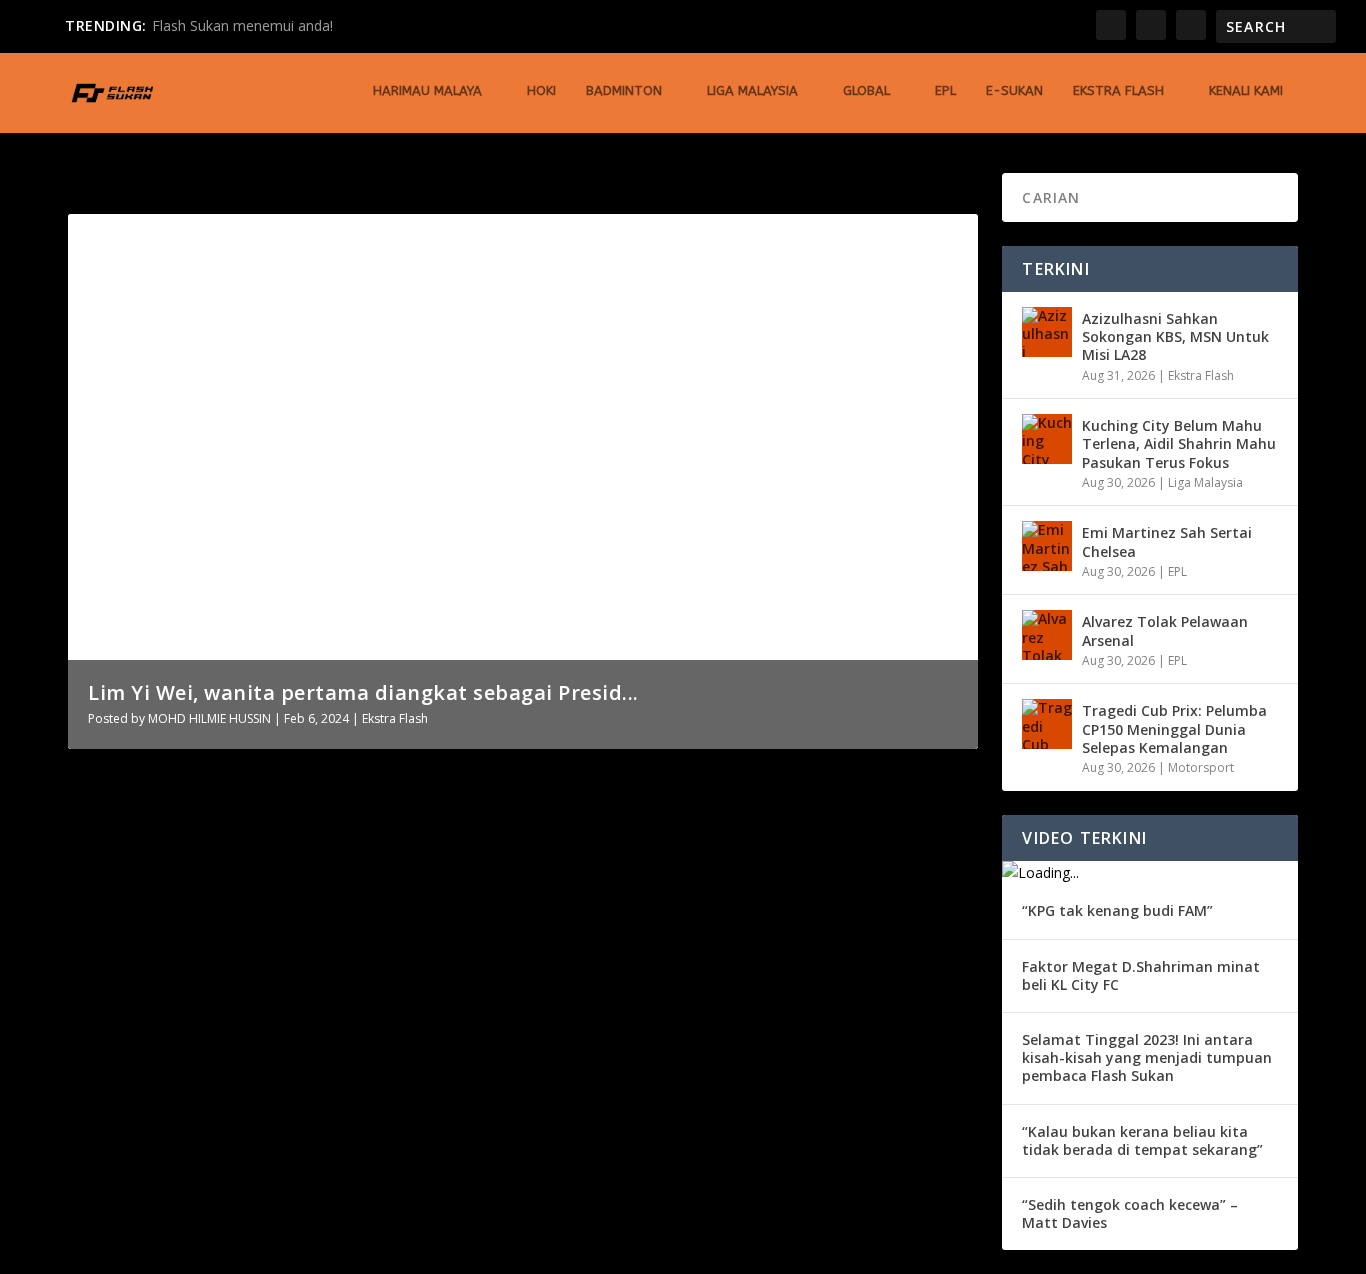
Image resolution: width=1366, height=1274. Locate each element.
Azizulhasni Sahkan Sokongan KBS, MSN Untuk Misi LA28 (1175, 336)
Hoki (541, 90)
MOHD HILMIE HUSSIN (209, 718)
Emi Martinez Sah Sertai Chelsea (1167, 541)
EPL (945, 90)
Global (866, 90)
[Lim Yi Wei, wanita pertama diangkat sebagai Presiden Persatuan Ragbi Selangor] (436, 785)
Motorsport (1201, 767)
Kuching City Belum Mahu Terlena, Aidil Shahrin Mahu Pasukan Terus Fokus (1179, 443)
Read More (140, 936)
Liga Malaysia (752, 90)
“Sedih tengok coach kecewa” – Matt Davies (1130, 1213)
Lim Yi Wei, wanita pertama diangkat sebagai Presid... (363, 692)
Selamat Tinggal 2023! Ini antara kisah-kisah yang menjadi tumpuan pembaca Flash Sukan (1147, 1057)
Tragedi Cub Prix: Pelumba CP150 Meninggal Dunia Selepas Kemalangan (1174, 728)
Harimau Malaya (427, 90)
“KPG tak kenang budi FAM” (1117, 910)
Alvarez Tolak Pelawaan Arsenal (1165, 630)
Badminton (624, 90)
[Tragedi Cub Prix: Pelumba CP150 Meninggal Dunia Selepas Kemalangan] (1047, 724)
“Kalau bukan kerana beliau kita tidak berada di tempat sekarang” (1142, 1140)
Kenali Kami (1246, 90)
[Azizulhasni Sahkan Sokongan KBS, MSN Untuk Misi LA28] (1047, 332)
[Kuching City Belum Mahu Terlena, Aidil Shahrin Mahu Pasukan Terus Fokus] (1047, 439)
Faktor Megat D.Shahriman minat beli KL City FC (1141, 975)
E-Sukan (1014, 90)
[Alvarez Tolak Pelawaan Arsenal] (1047, 635)
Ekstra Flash (1118, 90)
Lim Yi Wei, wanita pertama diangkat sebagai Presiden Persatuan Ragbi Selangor (436, 827)
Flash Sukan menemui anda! (242, 25)
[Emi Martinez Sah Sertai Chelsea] (1047, 546)
